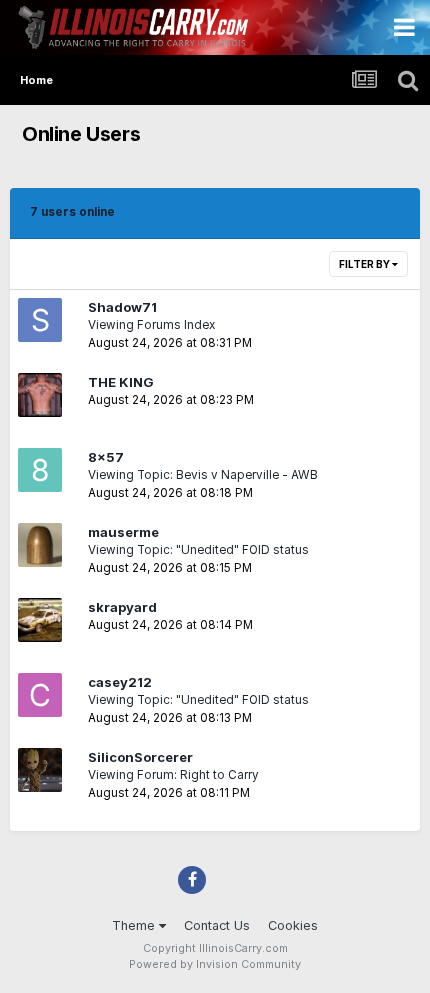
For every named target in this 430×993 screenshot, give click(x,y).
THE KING (121, 382)
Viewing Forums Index (151, 325)
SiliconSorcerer (140, 757)
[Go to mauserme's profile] (40, 545)
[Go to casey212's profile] (40, 695)
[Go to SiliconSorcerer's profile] (40, 770)
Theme (135, 925)
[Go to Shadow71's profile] (40, 320)
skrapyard (122, 607)
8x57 (106, 457)
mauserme (123, 532)
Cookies (293, 925)
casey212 (120, 682)
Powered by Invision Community (215, 964)
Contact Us (217, 925)
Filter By (365, 264)
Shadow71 (122, 307)
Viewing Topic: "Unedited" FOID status (198, 550)
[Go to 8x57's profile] (40, 470)
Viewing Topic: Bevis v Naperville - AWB (203, 475)
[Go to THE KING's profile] (40, 395)
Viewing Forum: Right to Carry (173, 775)
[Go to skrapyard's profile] (40, 620)
